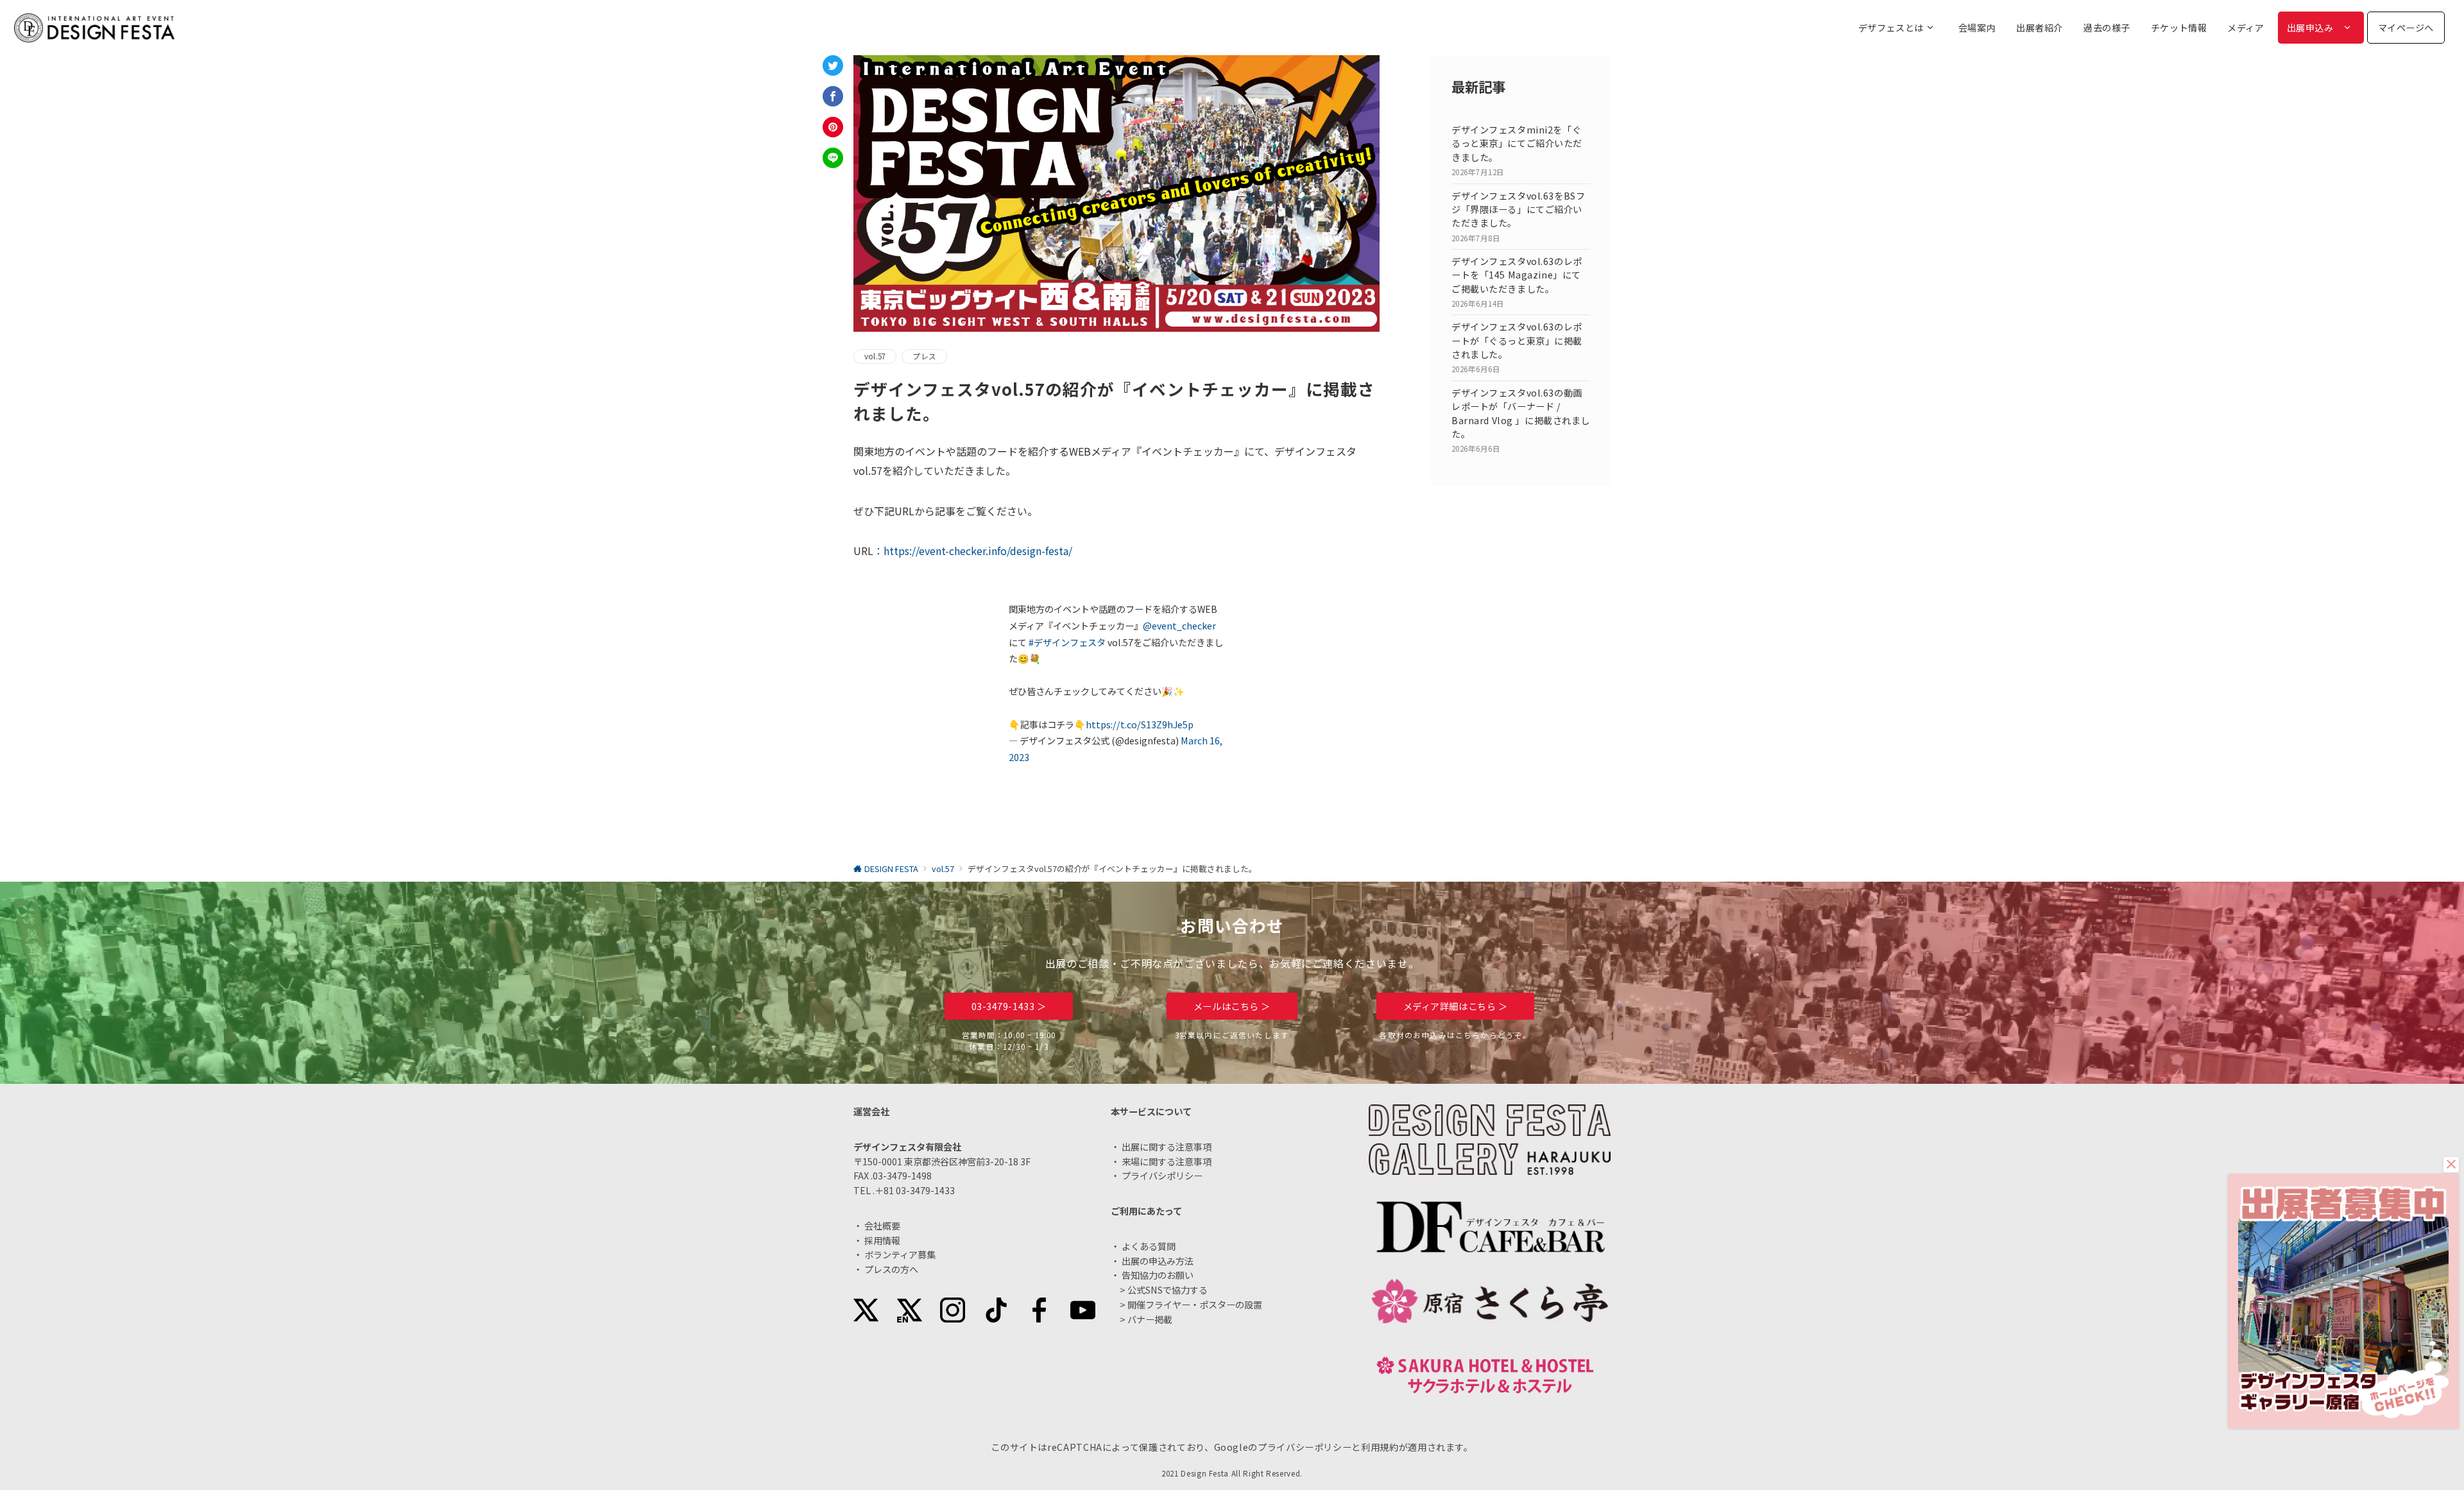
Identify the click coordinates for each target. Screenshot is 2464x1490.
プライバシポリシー (1162, 1176)
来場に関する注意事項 (1167, 1161)
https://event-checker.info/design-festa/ (978, 551)
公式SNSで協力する (1168, 1290)
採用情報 (882, 1240)
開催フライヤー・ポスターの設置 (1195, 1305)
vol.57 (875, 356)
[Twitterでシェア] (833, 65)
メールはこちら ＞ (1232, 1006)
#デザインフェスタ (1067, 642)
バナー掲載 (1150, 1319)
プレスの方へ (891, 1269)
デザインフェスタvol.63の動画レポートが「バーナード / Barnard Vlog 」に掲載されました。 (1521, 413)
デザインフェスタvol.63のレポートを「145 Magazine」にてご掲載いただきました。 (1517, 275)
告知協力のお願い (1158, 1275)
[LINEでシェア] (833, 158)
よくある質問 (1149, 1246)
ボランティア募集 (900, 1255)
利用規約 (1380, 1447)
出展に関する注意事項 (1167, 1147)
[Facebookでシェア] (833, 96)
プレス (924, 356)
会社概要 (882, 1226)
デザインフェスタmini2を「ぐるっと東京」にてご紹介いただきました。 (1517, 143)
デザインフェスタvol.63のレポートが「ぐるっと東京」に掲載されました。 (1517, 340)
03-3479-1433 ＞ (1009, 1006)
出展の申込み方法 (1158, 1261)
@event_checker (1179, 626)
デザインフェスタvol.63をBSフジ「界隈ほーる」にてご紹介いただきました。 (1518, 210)
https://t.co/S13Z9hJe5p (1140, 724)
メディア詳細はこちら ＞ (1456, 1006)
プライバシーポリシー (1305, 1447)
